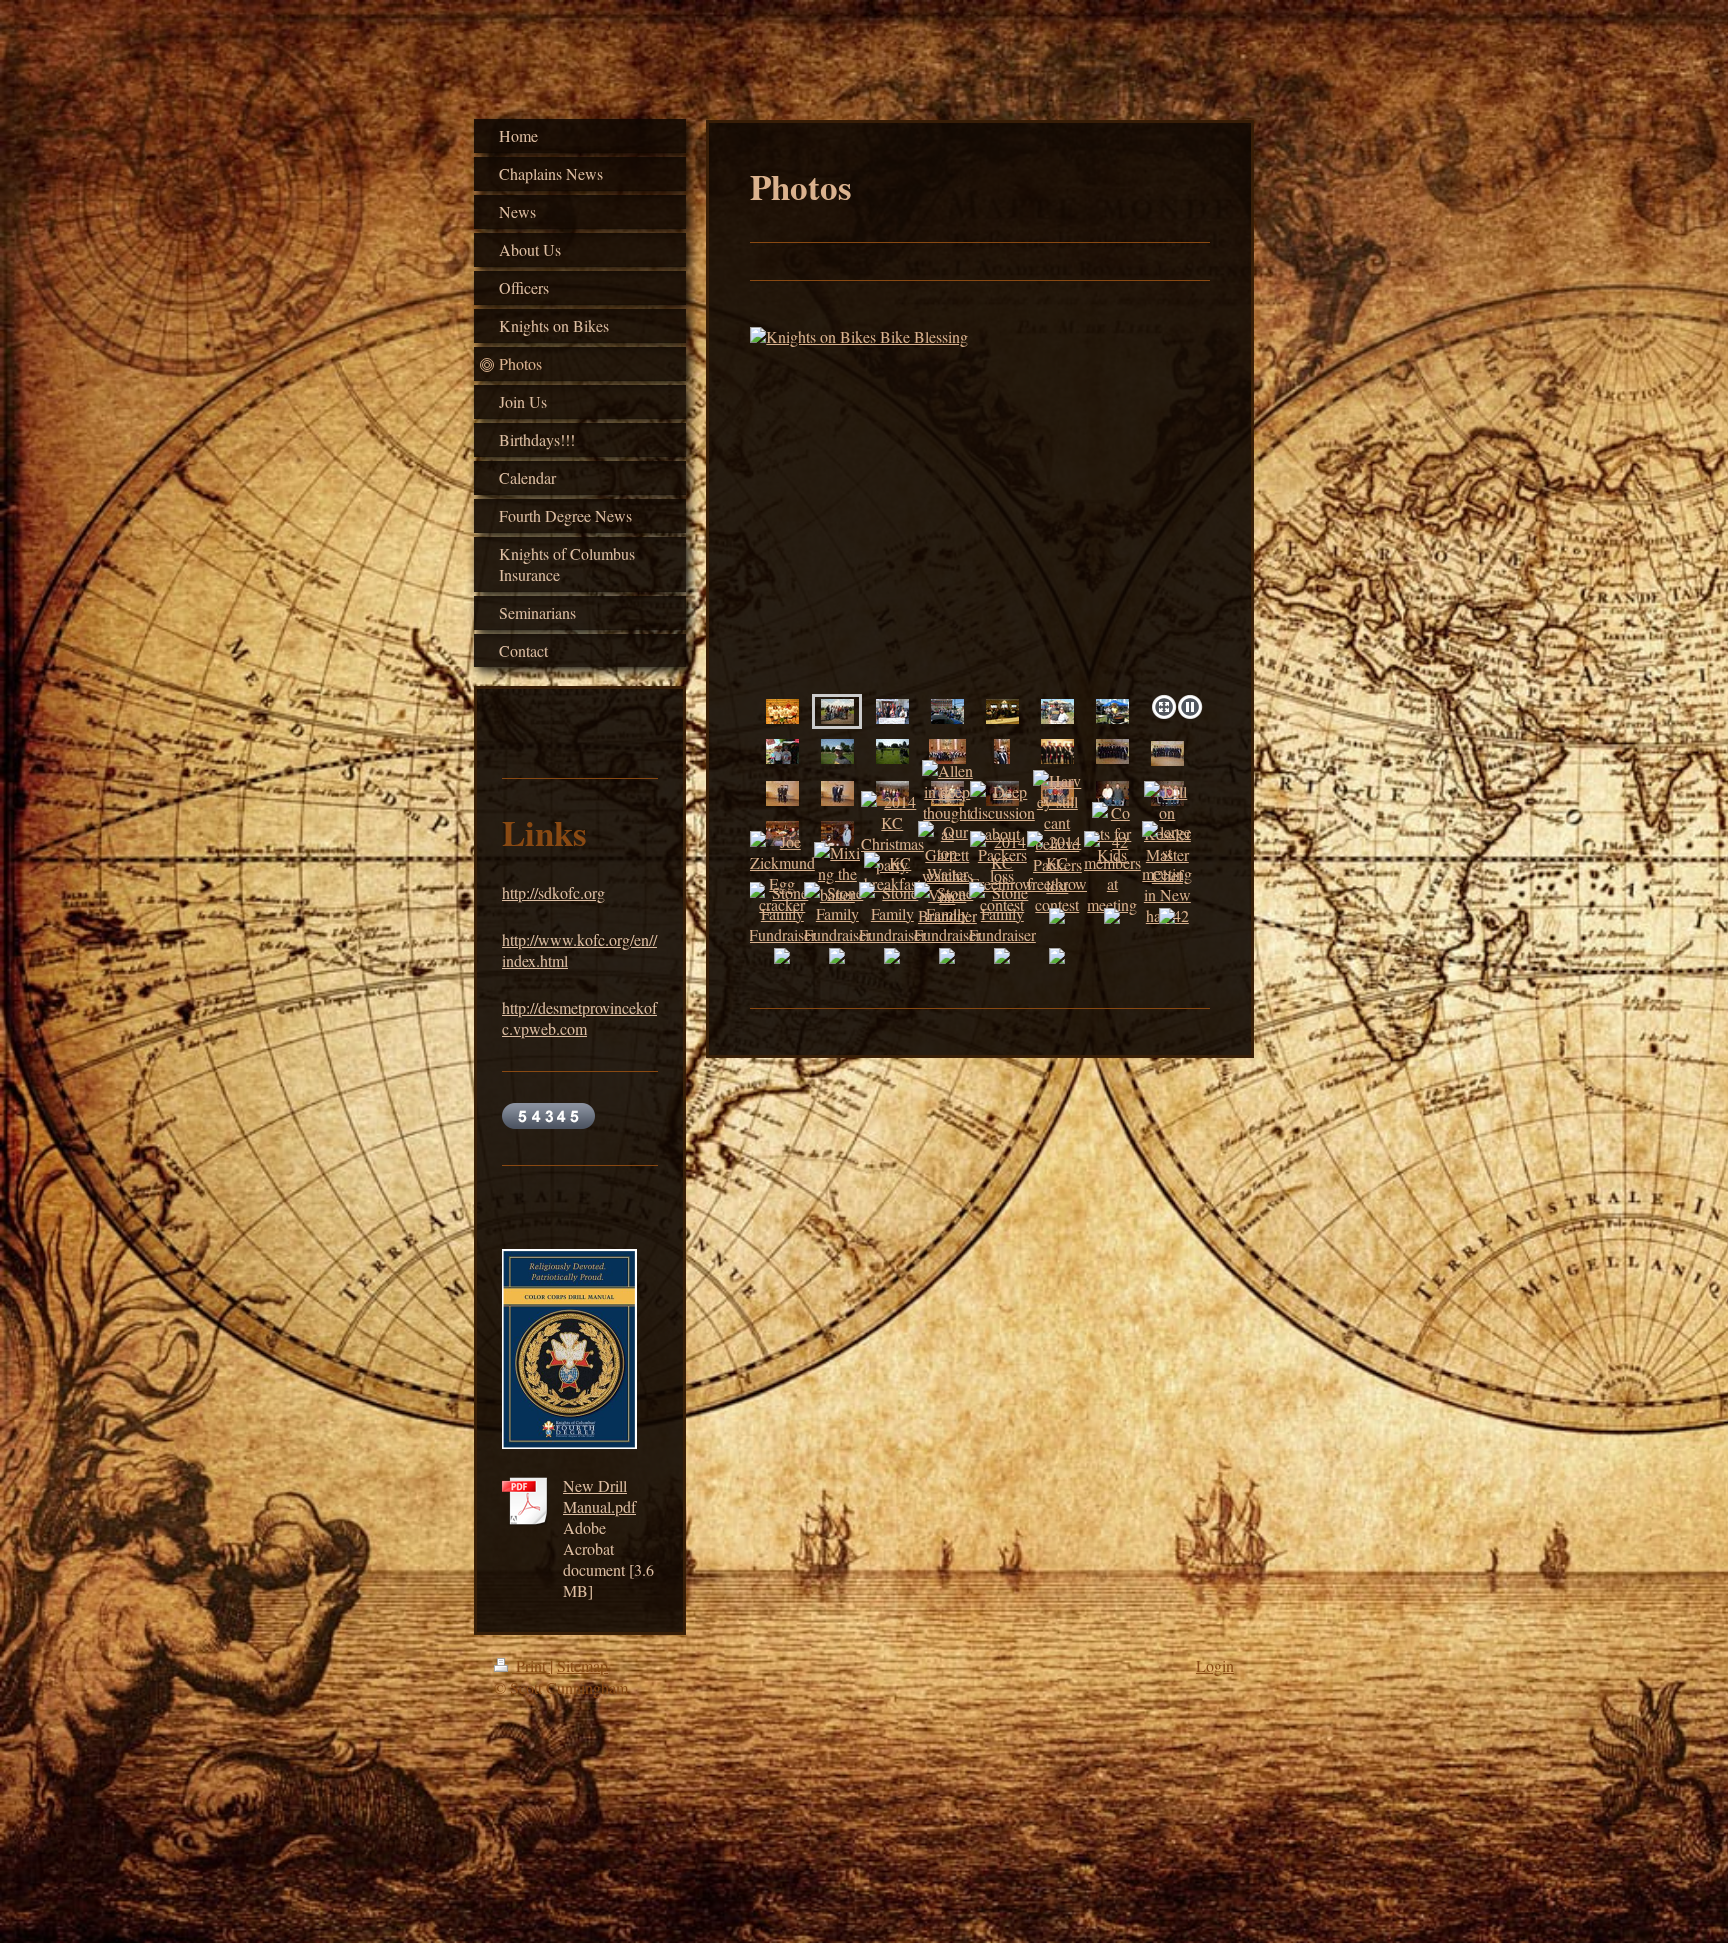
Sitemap (582, 1665)
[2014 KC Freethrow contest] (1002, 873)
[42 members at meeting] (1112, 873)
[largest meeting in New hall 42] (1167, 873)
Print (531, 1665)
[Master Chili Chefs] (1112, 711)
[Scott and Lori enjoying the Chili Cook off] (1057, 711)
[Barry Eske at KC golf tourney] (837, 751)
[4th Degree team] (1112, 751)
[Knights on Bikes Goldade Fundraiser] (980, 507)
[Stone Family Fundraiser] (782, 913)
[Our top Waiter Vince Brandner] (947, 873)
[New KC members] (1112, 793)
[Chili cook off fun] (782, 751)
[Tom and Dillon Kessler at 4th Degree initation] (782, 793)
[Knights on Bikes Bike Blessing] (837, 711)
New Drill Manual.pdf (599, 1496)
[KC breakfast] (892, 873)
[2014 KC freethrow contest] (1057, 873)
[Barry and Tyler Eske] (837, 793)
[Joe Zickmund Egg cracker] (782, 873)
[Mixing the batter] (837, 873)
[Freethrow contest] (782, 711)
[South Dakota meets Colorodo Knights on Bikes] (947, 711)
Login (1215, 1665)
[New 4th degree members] (1167, 753)
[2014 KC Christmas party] (837, 833)
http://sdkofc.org (553, 892)
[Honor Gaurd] (1057, 751)
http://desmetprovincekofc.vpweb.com (579, 1018)
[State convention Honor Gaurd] (947, 751)
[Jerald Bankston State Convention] (1002, 751)
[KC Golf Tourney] (892, 751)
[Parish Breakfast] (1002, 711)
